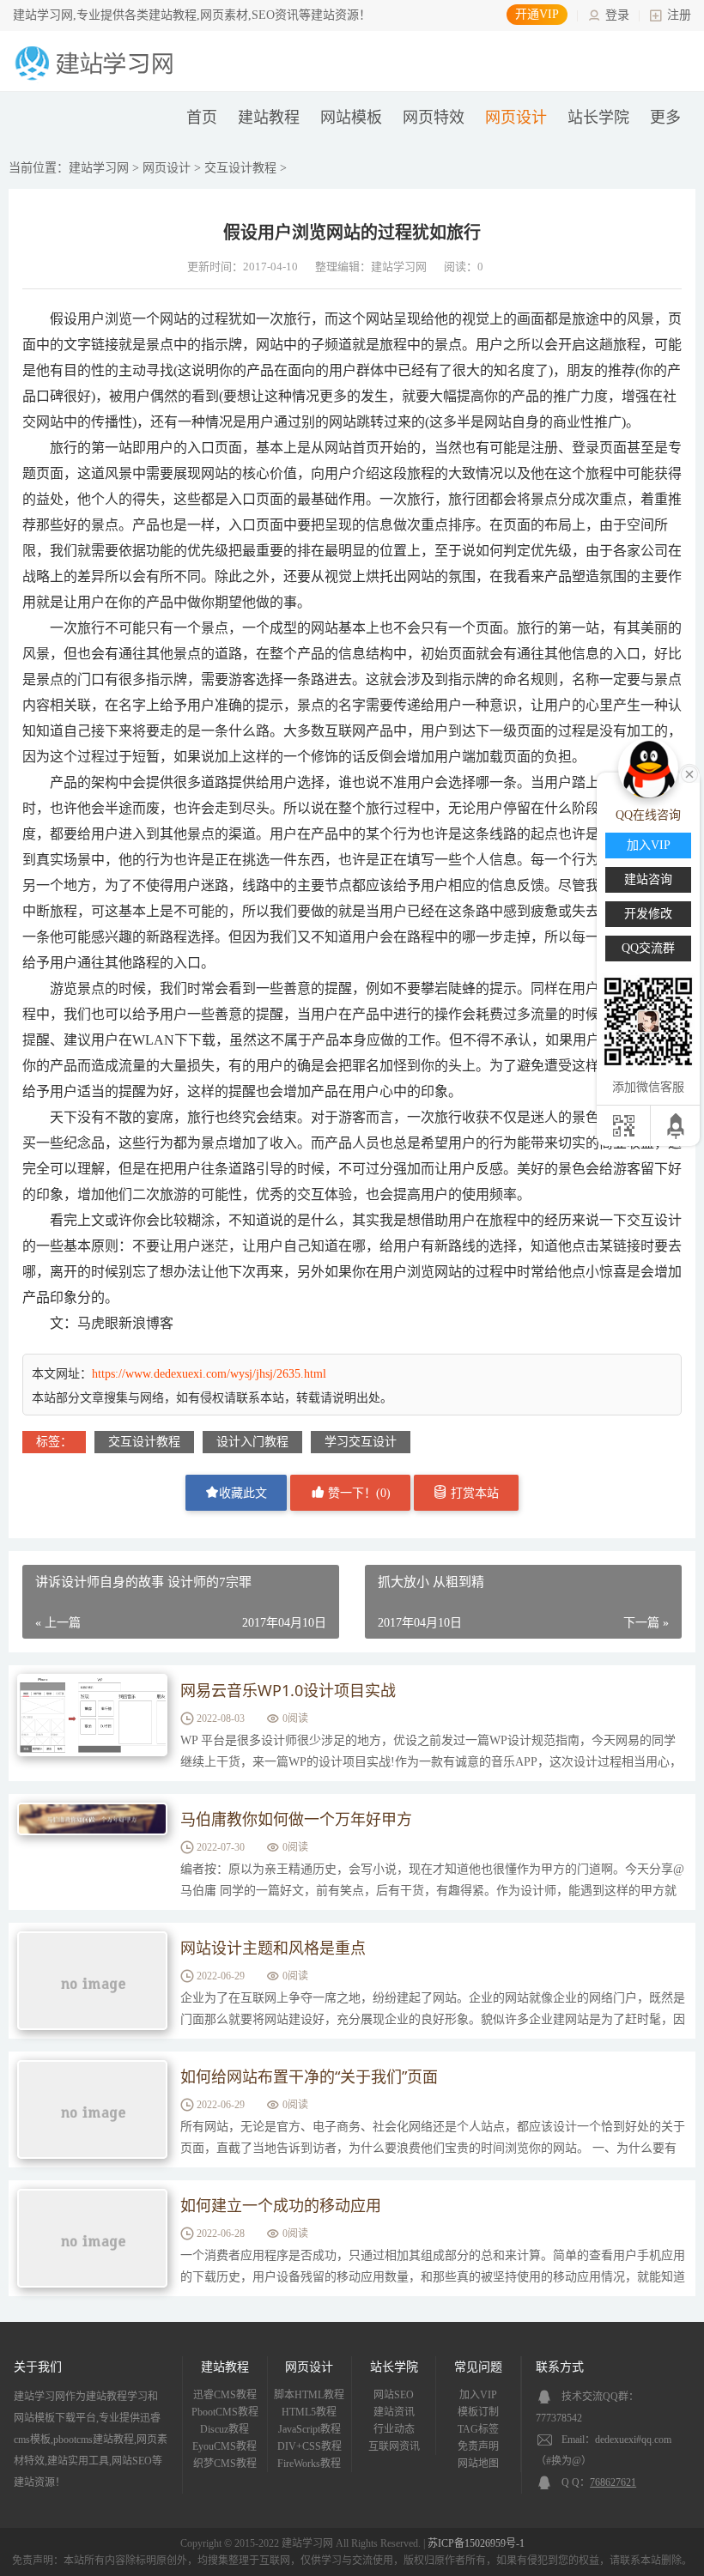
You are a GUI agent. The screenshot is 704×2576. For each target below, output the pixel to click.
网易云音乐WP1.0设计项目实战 (288, 1690)
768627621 (613, 2482)
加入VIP (478, 2395)
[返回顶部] (677, 1126)
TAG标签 (478, 2429)
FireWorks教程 (309, 2464)
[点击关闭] (689, 773)
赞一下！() (358, 1493)
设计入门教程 (252, 1442)
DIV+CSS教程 (310, 2446)
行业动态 (394, 2429)
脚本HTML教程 (309, 2395)
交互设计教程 (240, 168)
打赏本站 (473, 1493)
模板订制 (478, 2412)
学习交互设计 (361, 1442)
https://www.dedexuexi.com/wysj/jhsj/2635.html (209, 1374)
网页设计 (516, 118)
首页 (202, 118)
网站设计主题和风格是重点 (273, 1948)
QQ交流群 (648, 948)
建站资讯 (394, 2412)
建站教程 (269, 118)
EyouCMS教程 (225, 2446)
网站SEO (394, 2395)
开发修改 (648, 914)
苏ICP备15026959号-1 (476, 2543)
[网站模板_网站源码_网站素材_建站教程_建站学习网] (97, 79)
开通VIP (537, 14)
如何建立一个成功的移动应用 (281, 2205)
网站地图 (478, 2464)
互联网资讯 (394, 2446)
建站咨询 (648, 879)
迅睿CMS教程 (225, 2395)
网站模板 (351, 118)
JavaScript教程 (310, 2429)
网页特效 (434, 118)
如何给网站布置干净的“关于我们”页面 (309, 2076)
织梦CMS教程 (225, 2464)
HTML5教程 (309, 2412)
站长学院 (598, 118)
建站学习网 (99, 168)
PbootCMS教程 (225, 2412)
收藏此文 (243, 1493)
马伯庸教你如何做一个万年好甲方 (296, 1819)
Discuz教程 (225, 2429)
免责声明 (478, 2446)
